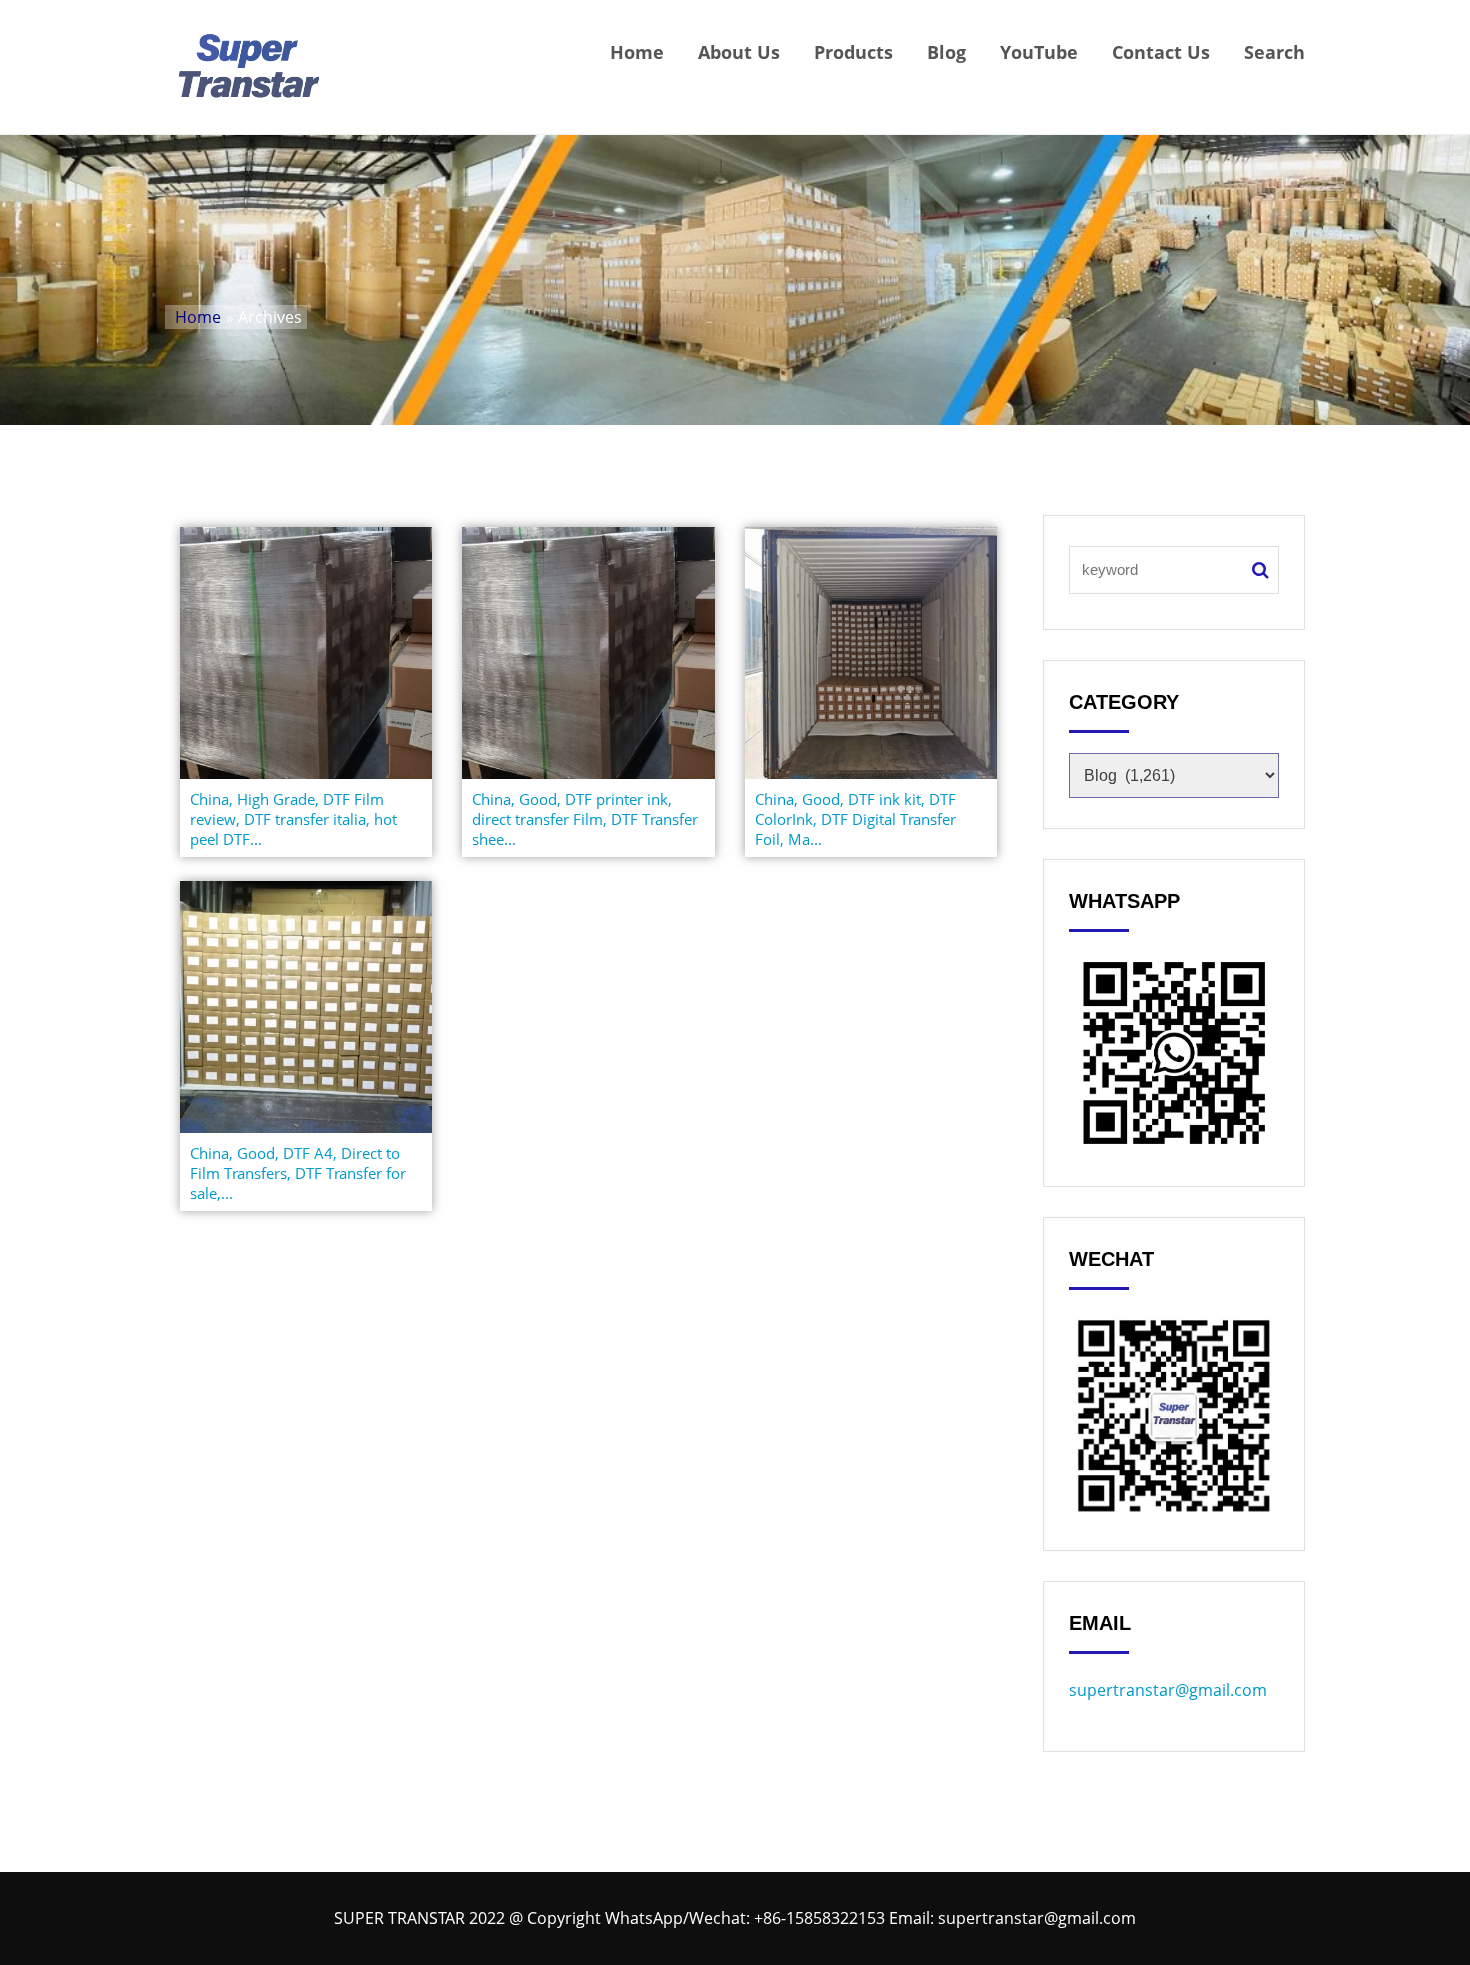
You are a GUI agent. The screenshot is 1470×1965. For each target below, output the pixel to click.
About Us (739, 52)
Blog (946, 52)
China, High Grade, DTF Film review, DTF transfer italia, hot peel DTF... (293, 819)
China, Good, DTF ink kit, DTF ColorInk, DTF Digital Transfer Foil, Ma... (855, 819)
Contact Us (1161, 52)
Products (853, 52)
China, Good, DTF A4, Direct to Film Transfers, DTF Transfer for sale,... (298, 1173)
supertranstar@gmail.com (1168, 1690)
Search (1274, 52)
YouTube (1039, 52)
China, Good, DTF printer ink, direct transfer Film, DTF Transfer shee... (585, 819)
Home (637, 52)
